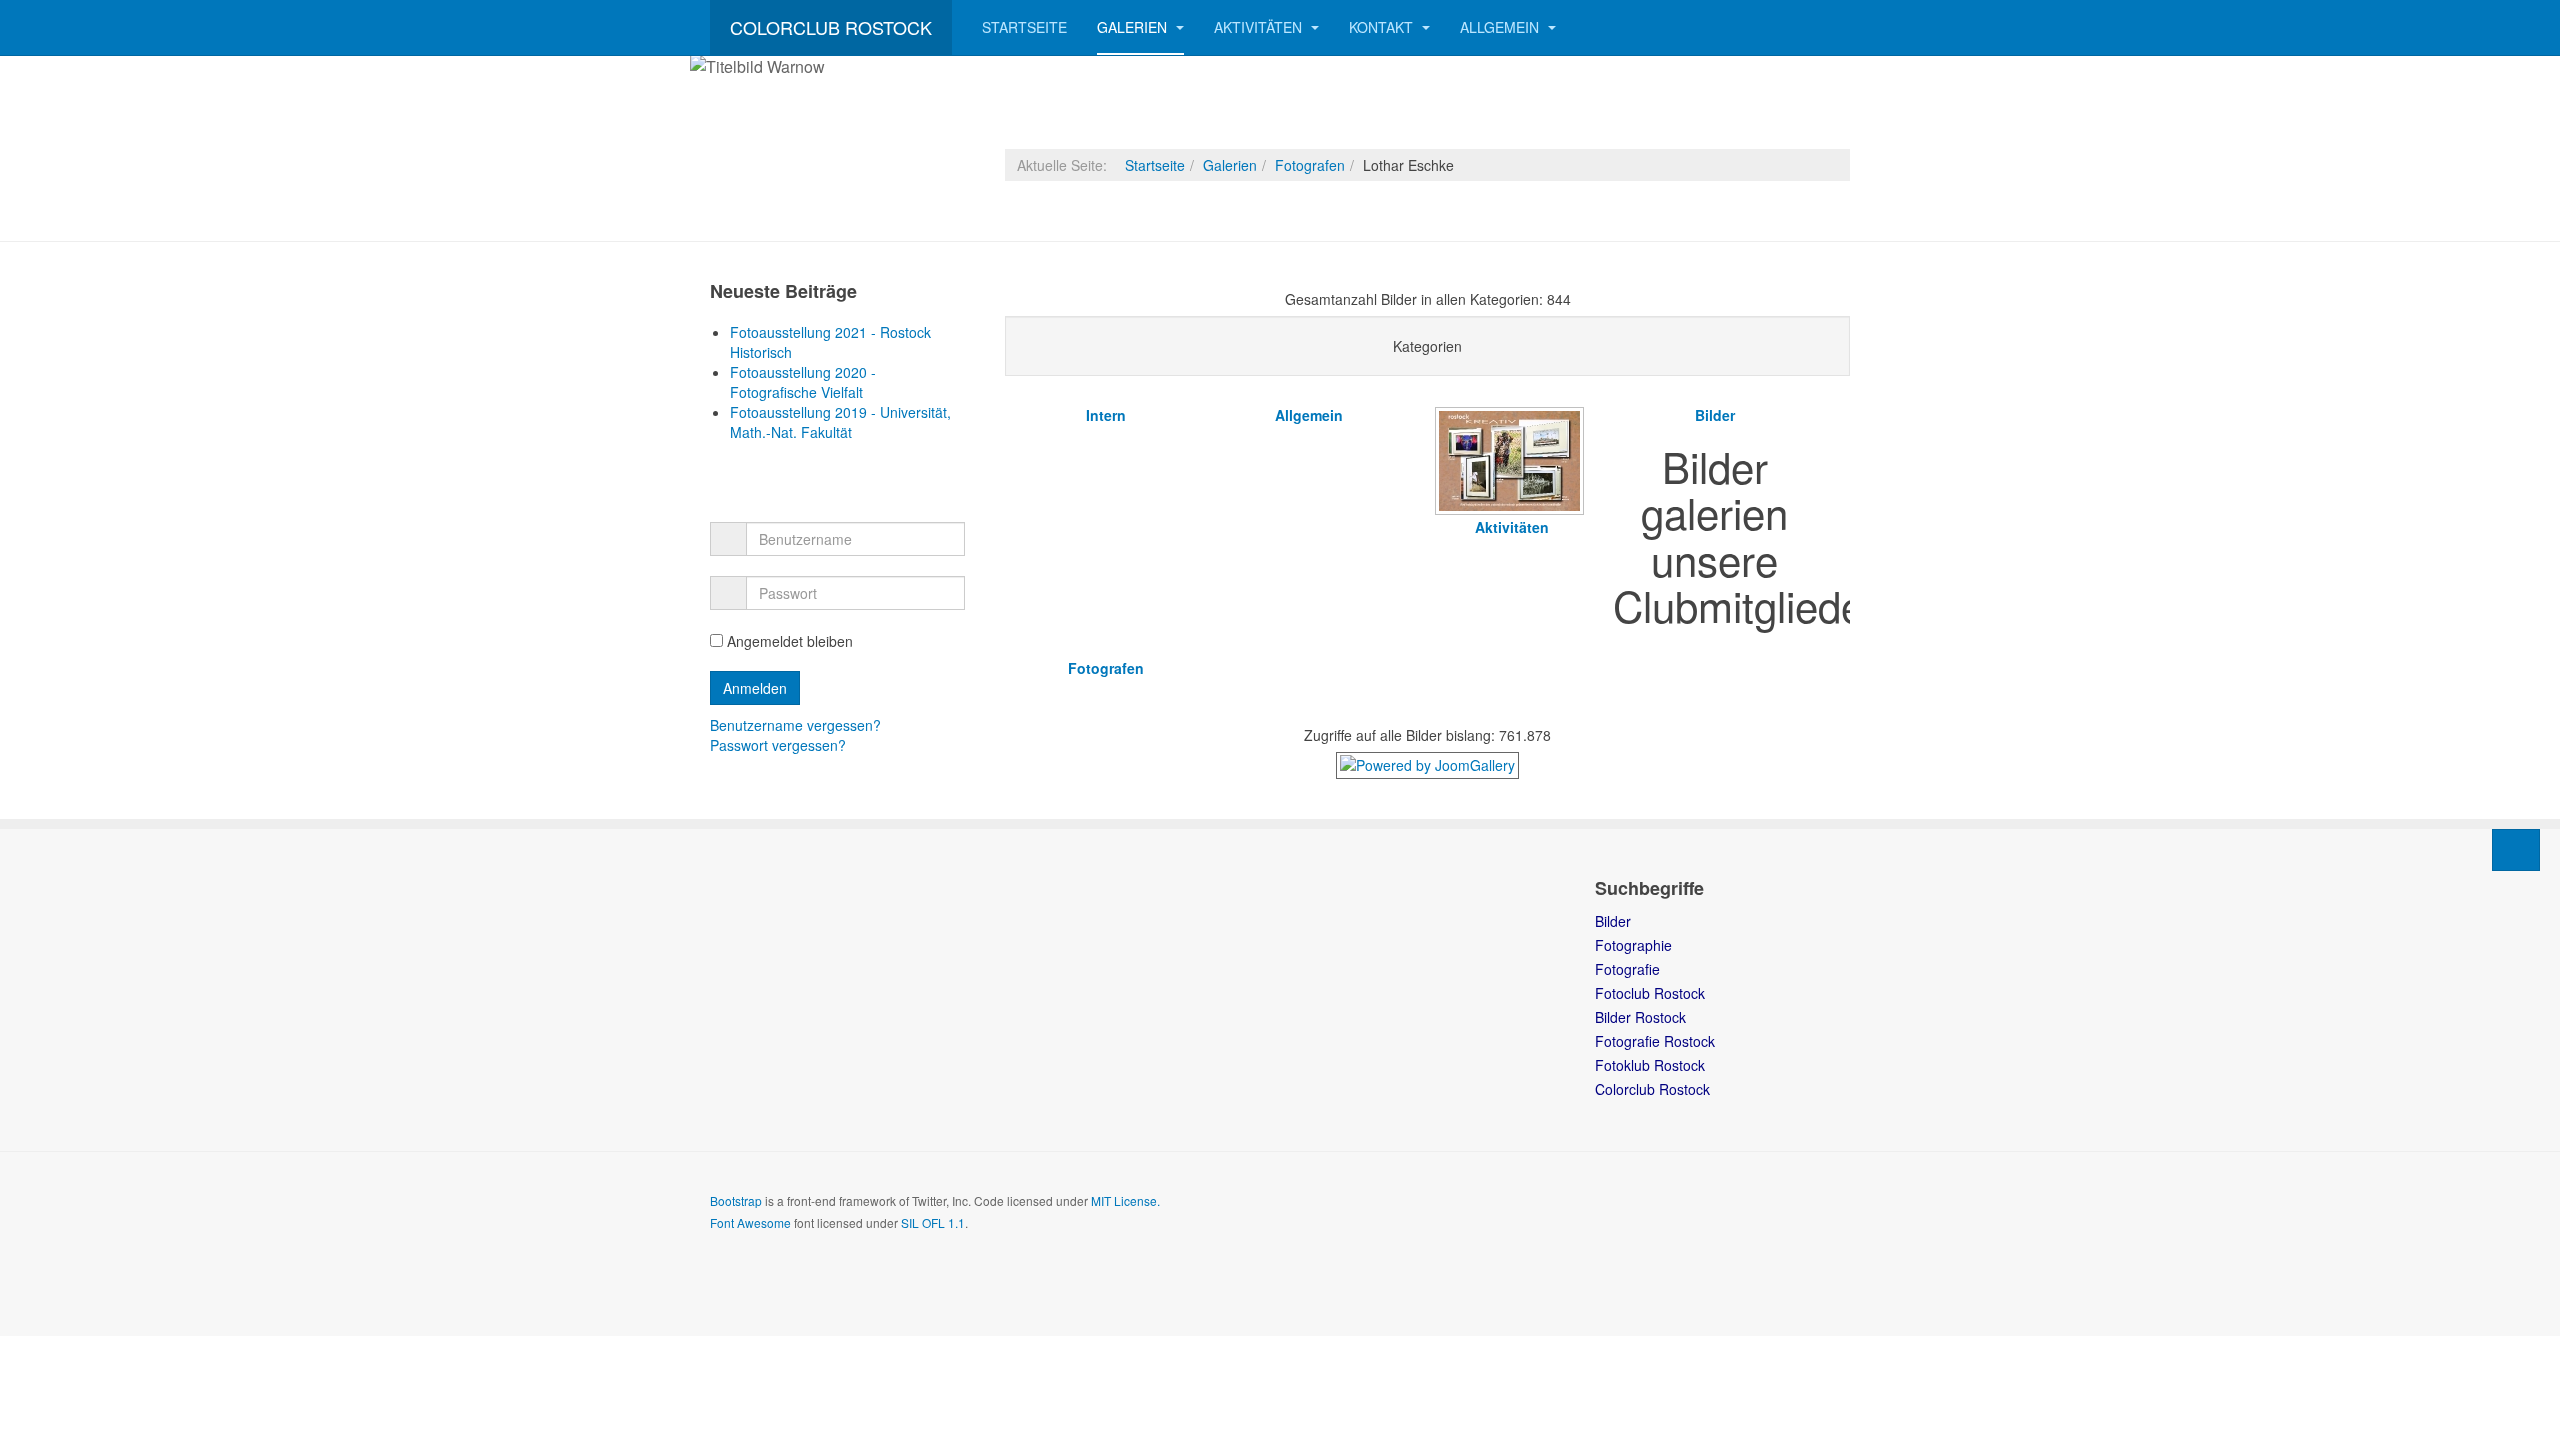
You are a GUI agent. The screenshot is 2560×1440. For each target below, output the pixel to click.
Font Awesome (750, 1222)
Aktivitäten (1260, 27)
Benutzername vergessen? (795, 725)
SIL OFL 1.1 (933, 1222)
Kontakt (1383, 27)
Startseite (1024, 27)
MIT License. (1125, 1200)
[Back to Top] (2516, 850)
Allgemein (1501, 27)
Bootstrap (736, 1200)
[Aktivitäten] (1511, 509)
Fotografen (1310, 165)
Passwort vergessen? (778, 745)
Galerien (1134, 27)
